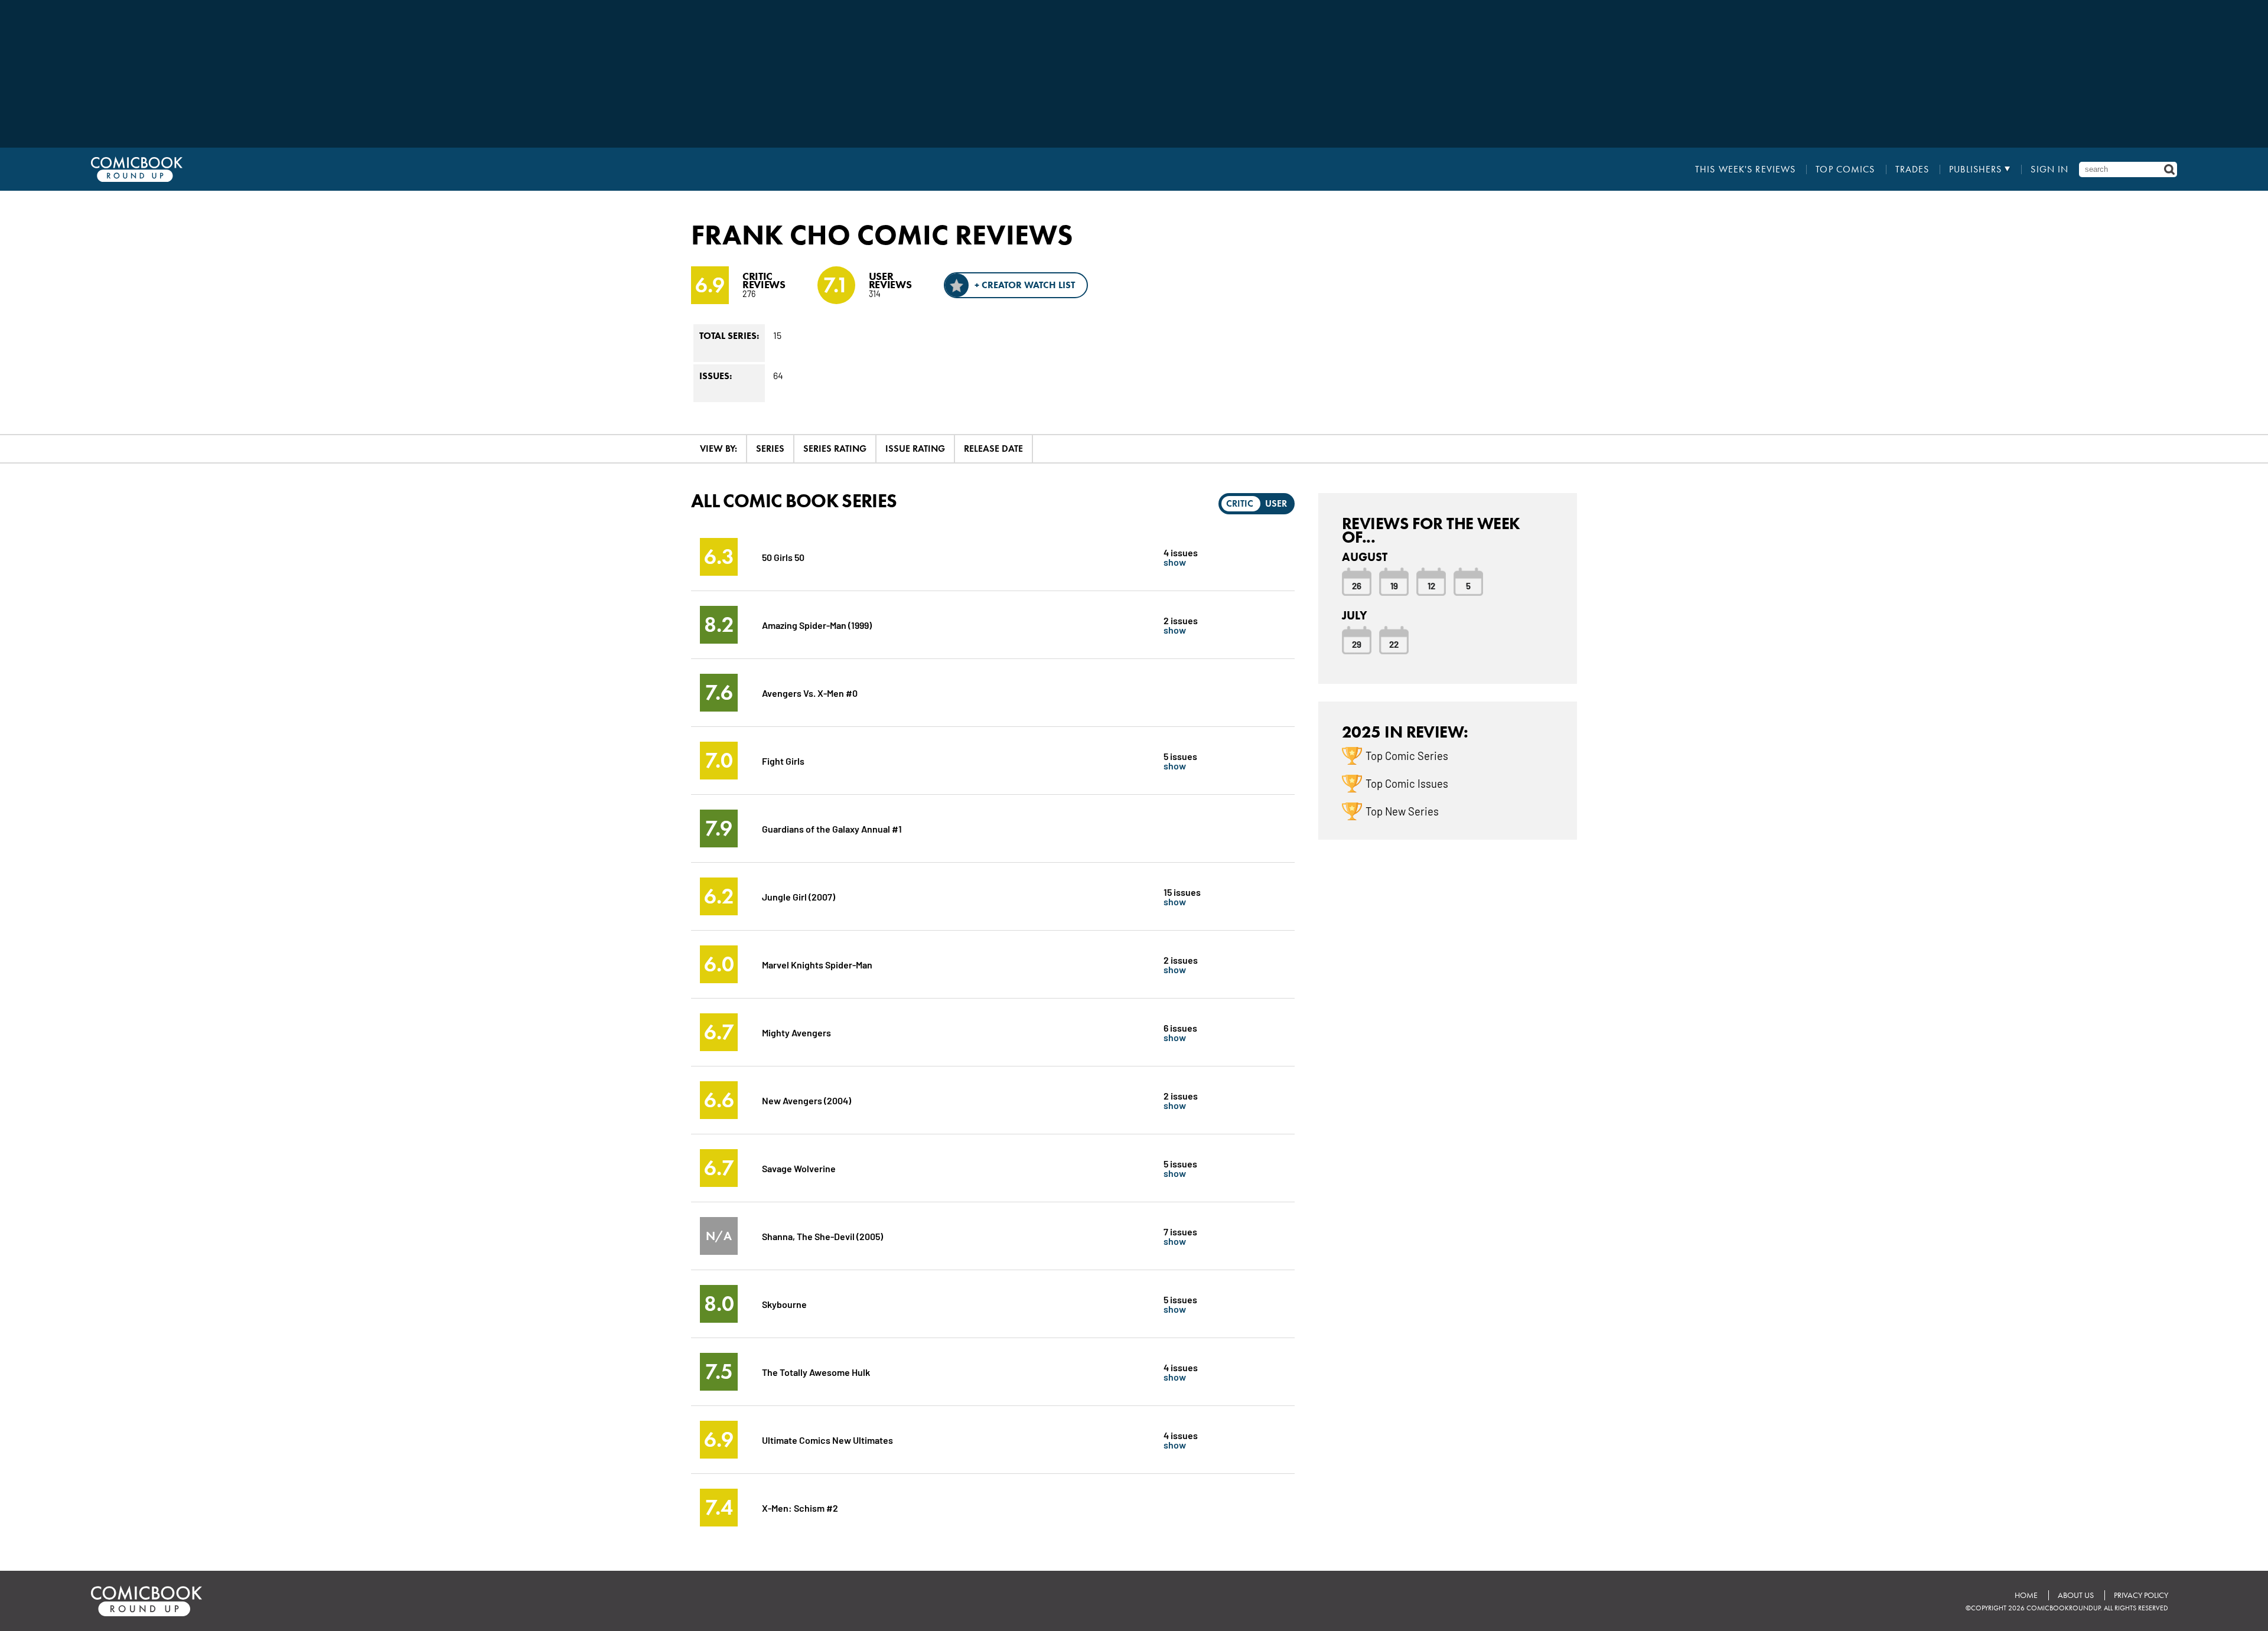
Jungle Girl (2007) (799, 896)
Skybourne (784, 1304)
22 (1394, 644)
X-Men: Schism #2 (800, 1507)
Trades (1912, 169)
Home (2026, 1595)
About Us (2076, 1595)
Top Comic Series (1407, 755)
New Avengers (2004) (806, 1100)
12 (1431, 585)
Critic (1240, 503)
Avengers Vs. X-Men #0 (810, 692)
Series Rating (835, 448)
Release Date (993, 448)
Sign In (2049, 169)
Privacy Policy (2141, 1595)
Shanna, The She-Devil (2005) (822, 1236)
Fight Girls (783, 760)
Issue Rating (915, 448)
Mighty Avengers (796, 1032)
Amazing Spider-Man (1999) (817, 624)
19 (1394, 585)
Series (770, 448)
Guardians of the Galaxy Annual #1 (832, 828)
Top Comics (1845, 169)
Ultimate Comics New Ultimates (827, 1439)
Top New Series (1402, 811)
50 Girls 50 (783, 557)
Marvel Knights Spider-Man (817, 964)
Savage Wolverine (799, 1168)
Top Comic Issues (1407, 783)
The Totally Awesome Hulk (816, 1371)
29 (1357, 644)
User (1276, 503)
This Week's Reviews (1745, 169)
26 (1357, 585)
